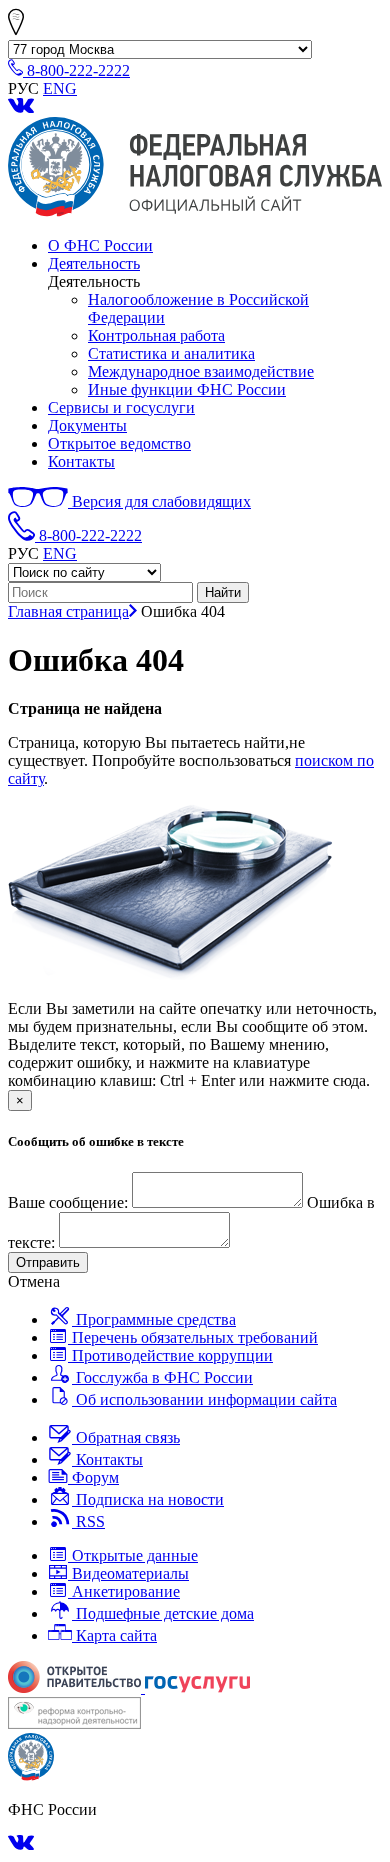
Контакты (81, 461)
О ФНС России (100, 245)
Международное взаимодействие (201, 371)
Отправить (48, 1262)
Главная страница (68, 611)
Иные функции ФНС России (187, 389)
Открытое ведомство (119, 443)
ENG (60, 88)
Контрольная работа (156, 335)
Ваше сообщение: (68, 1202)
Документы (87, 425)
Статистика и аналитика (171, 353)
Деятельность (94, 263)
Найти (223, 592)
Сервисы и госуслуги (121, 407)
